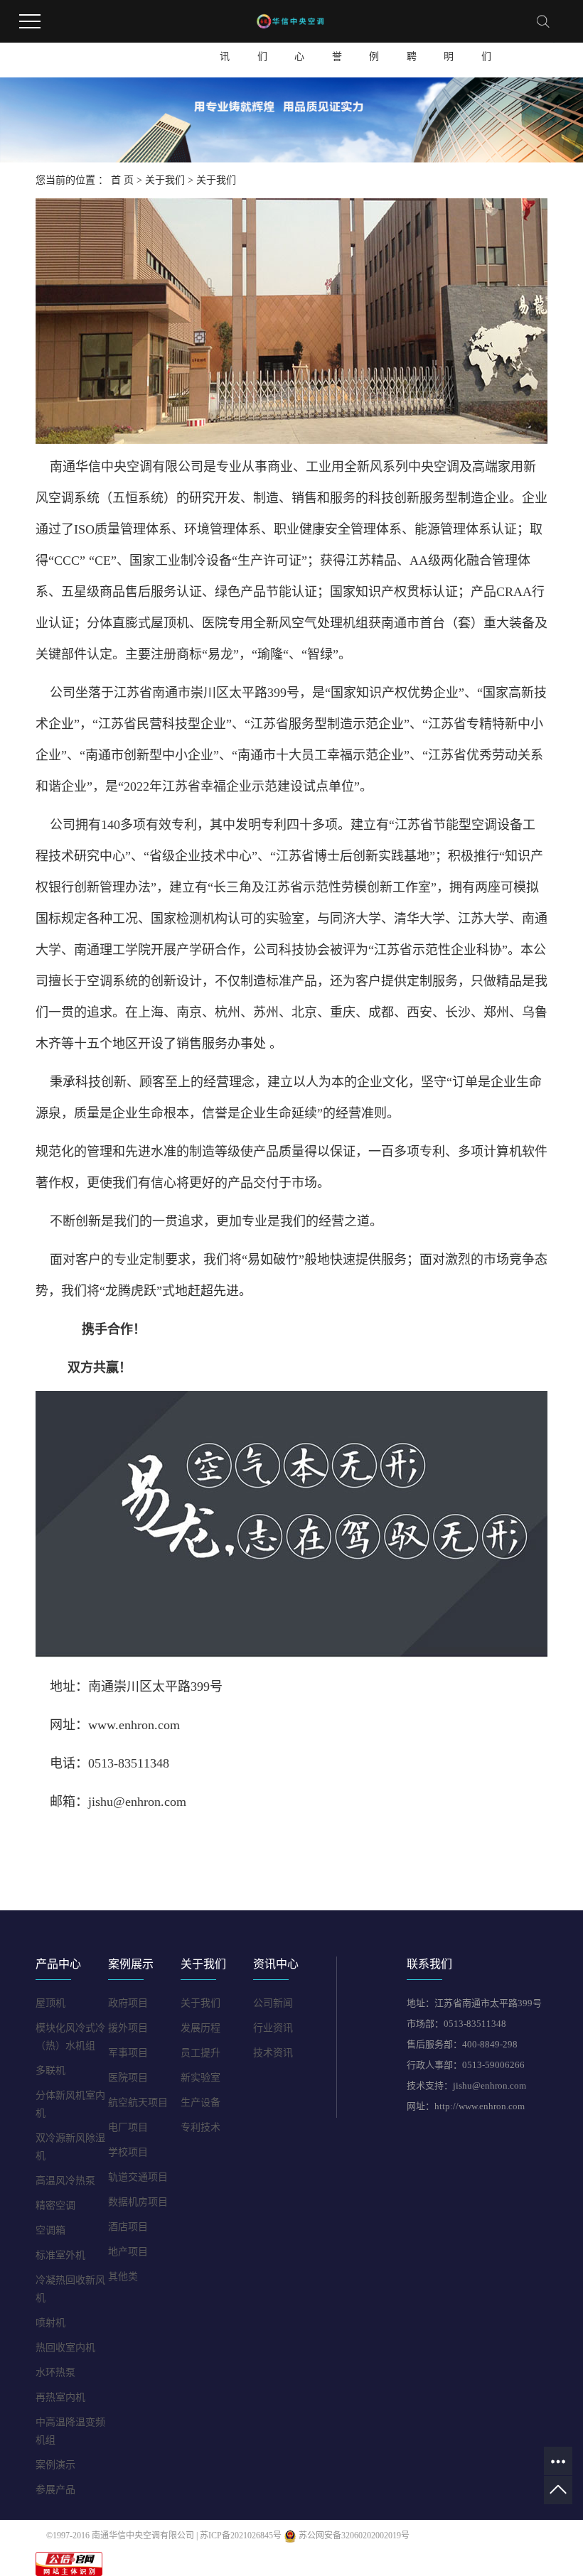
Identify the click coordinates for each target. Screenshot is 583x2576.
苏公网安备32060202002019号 (353, 2536)
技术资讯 (273, 2053)
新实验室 (200, 2078)
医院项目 (128, 2078)
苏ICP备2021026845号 (241, 2536)
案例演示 (55, 2465)
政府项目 (128, 2003)
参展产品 (55, 2490)
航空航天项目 (138, 2103)
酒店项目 (128, 2227)
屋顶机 (50, 2003)
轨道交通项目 (138, 2177)
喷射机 (50, 2323)
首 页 (122, 180)
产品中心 (299, 44)
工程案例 (374, 44)
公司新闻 (273, 2003)
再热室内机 (60, 2397)
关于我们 (262, 44)
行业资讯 (273, 2028)
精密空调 (55, 2206)
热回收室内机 (65, 2348)
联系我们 (486, 44)
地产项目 (128, 2252)
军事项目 (128, 2053)
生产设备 (200, 2103)
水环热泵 (55, 2372)
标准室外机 (60, 2255)
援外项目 (128, 2028)
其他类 (123, 2277)
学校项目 (128, 2152)
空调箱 (50, 2230)
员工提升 (200, 2053)
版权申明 (449, 44)
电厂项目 (128, 2127)
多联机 (50, 2071)
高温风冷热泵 (65, 2181)
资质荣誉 (337, 44)
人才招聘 (412, 44)
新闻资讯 (225, 44)
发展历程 (200, 2028)
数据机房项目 (138, 2202)
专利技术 (200, 2127)
